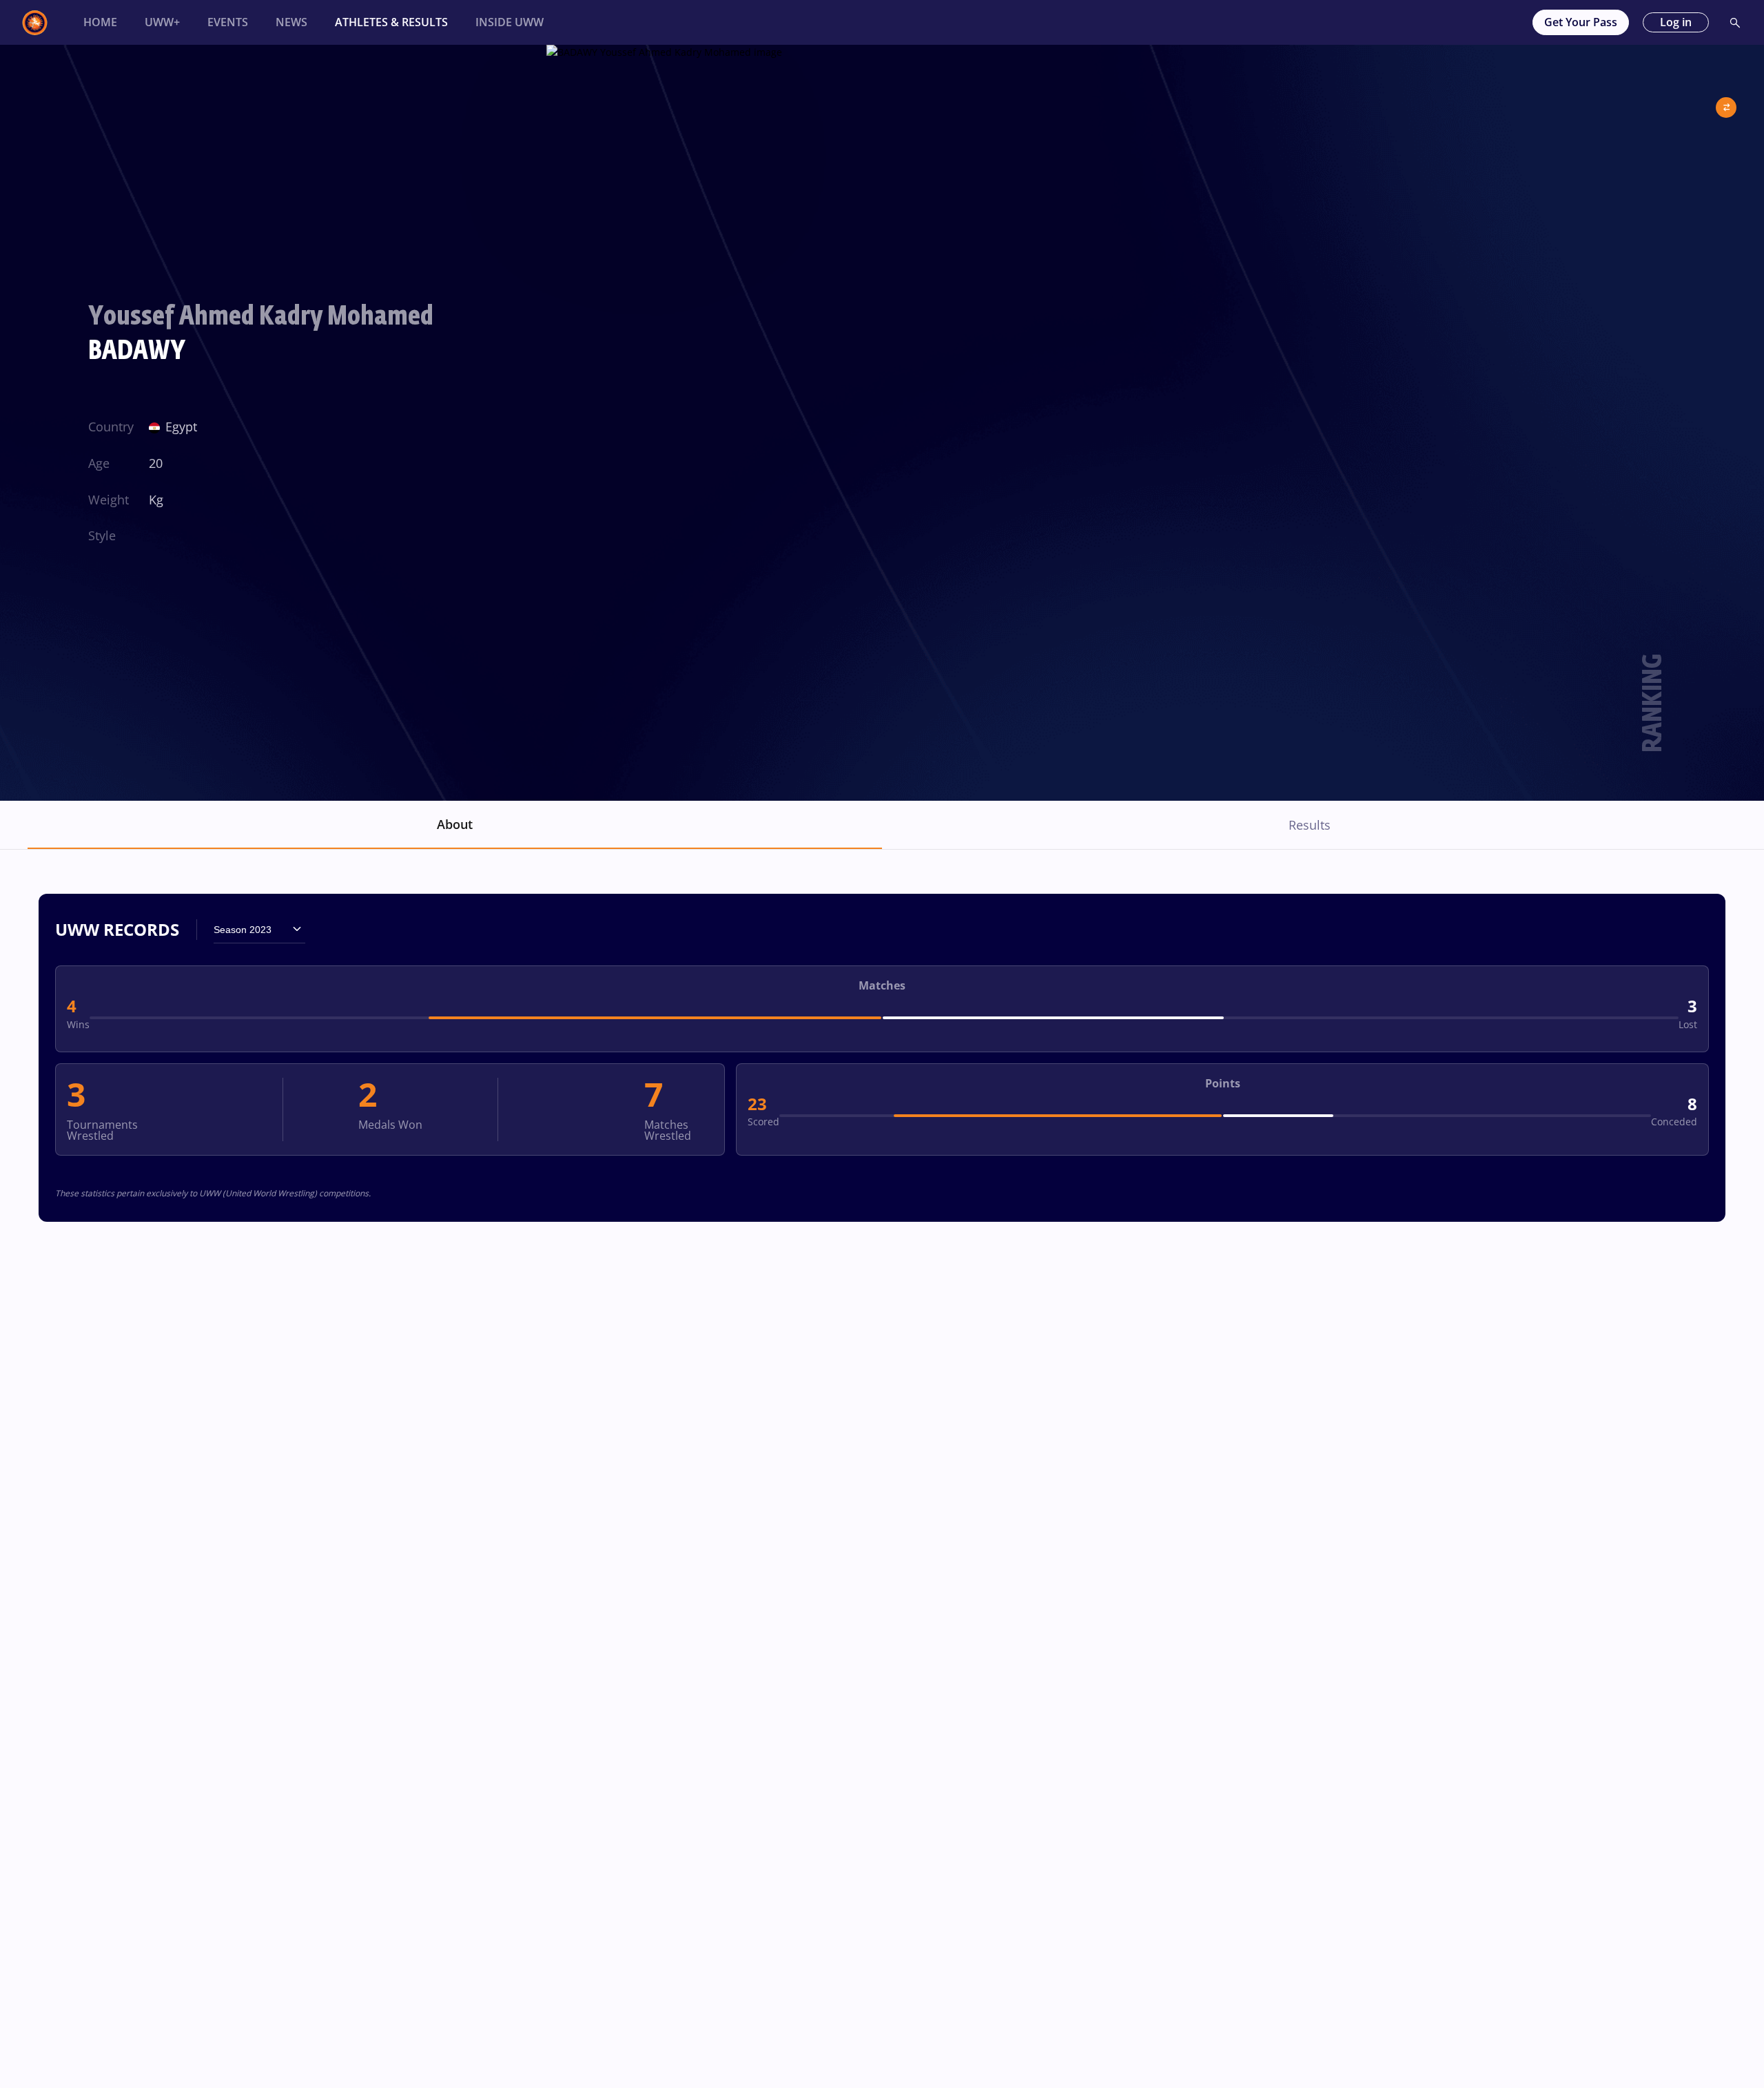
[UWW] (43, 23)
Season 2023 (243, 930)
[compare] (1726, 102)
